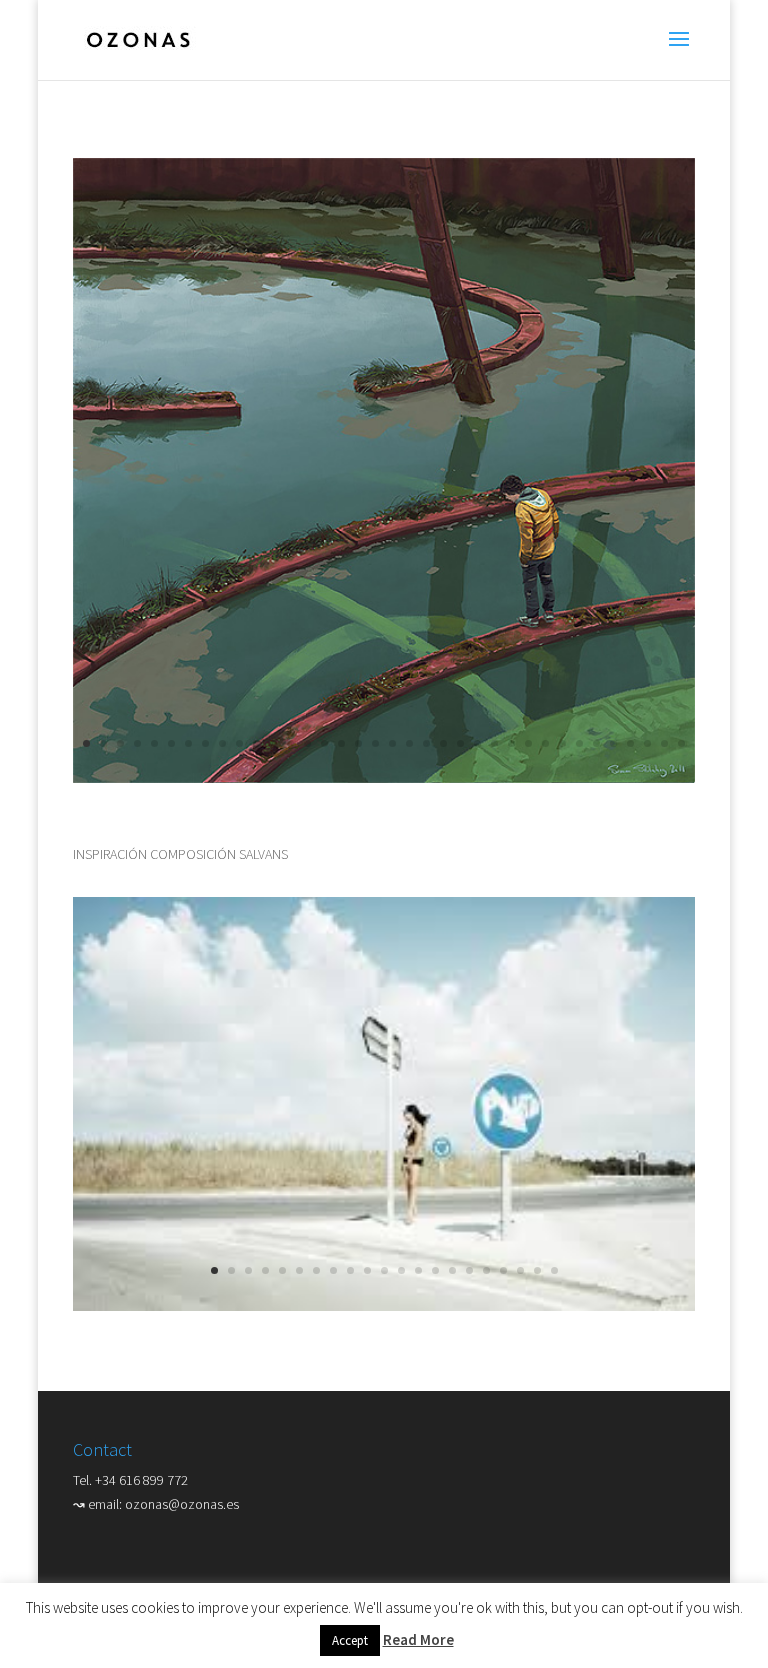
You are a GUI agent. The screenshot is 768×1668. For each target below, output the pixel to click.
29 (562, 743)
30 (579, 743)
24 (477, 743)
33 (630, 743)
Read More (418, 1639)
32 (613, 743)
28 (545, 743)
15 (324, 743)
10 (239, 743)
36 (681, 743)
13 (290, 743)
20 (409, 743)
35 (664, 743)
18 (375, 743)
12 (273, 743)
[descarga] (384, 1306)
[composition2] (384, 778)
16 (341, 743)
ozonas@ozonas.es (182, 1504)
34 (647, 743)
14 (307, 743)
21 (426, 743)
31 (596, 743)
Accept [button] (350, 1640)
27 (528, 743)
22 (443, 743)
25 (494, 743)
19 (392, 743)
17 (358, 743)
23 (460, 743)
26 (511, 743)
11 (256, 743)
